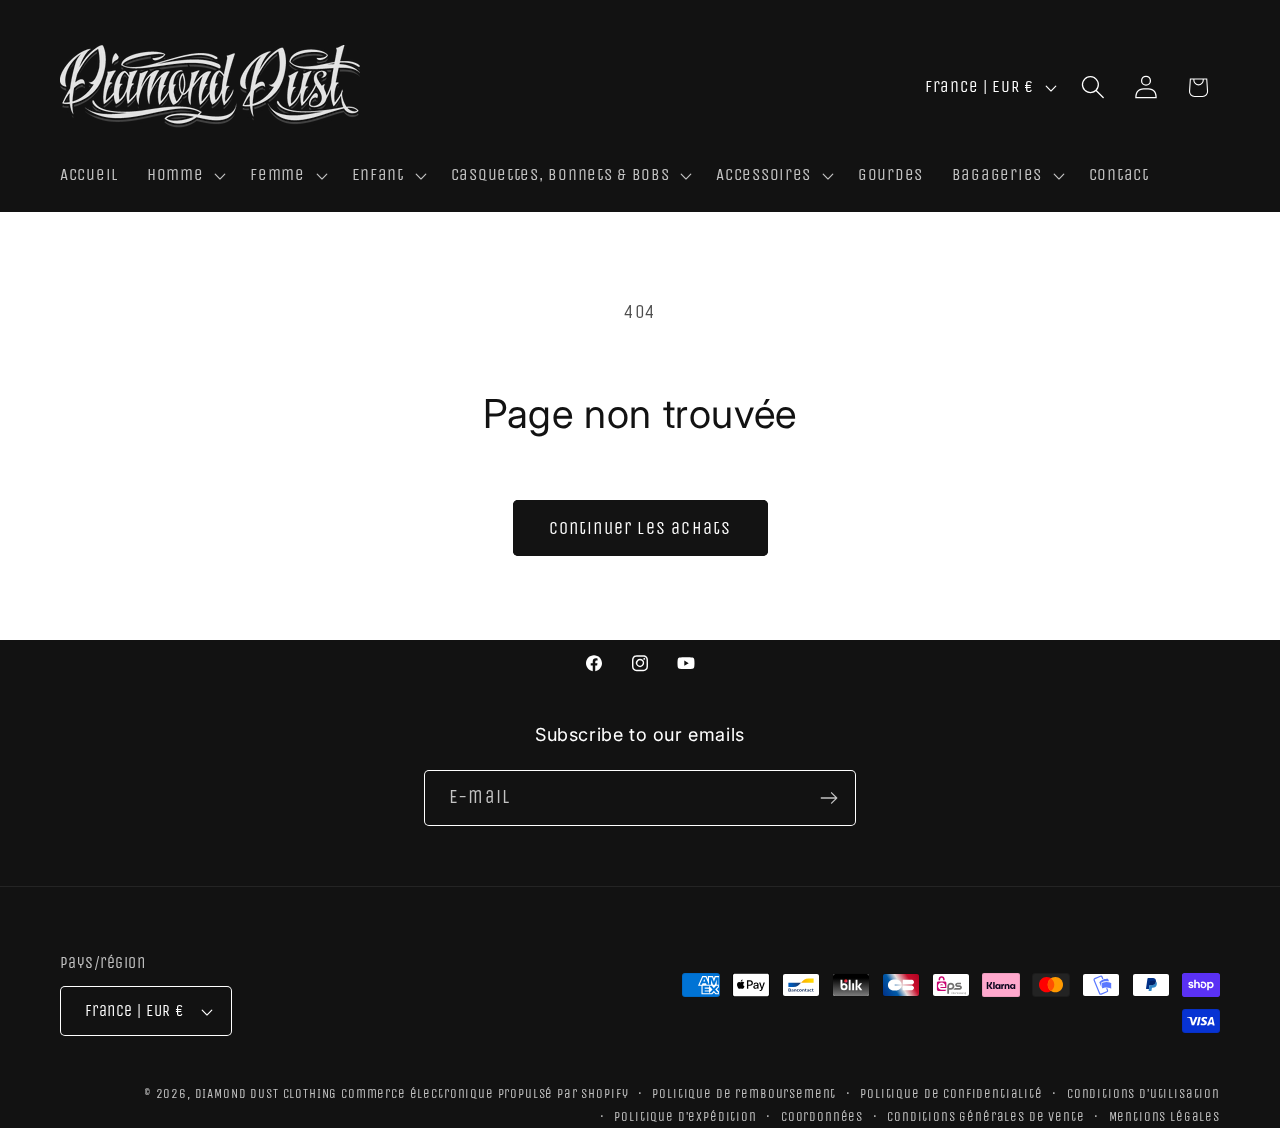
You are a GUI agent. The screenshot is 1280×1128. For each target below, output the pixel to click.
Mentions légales (1164, 1116)
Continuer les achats (640, 528)
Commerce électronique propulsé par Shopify (484, 1093)
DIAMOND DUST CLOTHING (266, 1093)
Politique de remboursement (744, 1093)
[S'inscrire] (828, 798)
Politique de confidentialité (951, 1093)
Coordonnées (822, 1116)
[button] (183, 176)
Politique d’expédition (685, 1116)
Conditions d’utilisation (1143, 1093)
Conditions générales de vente (985, 1116)
